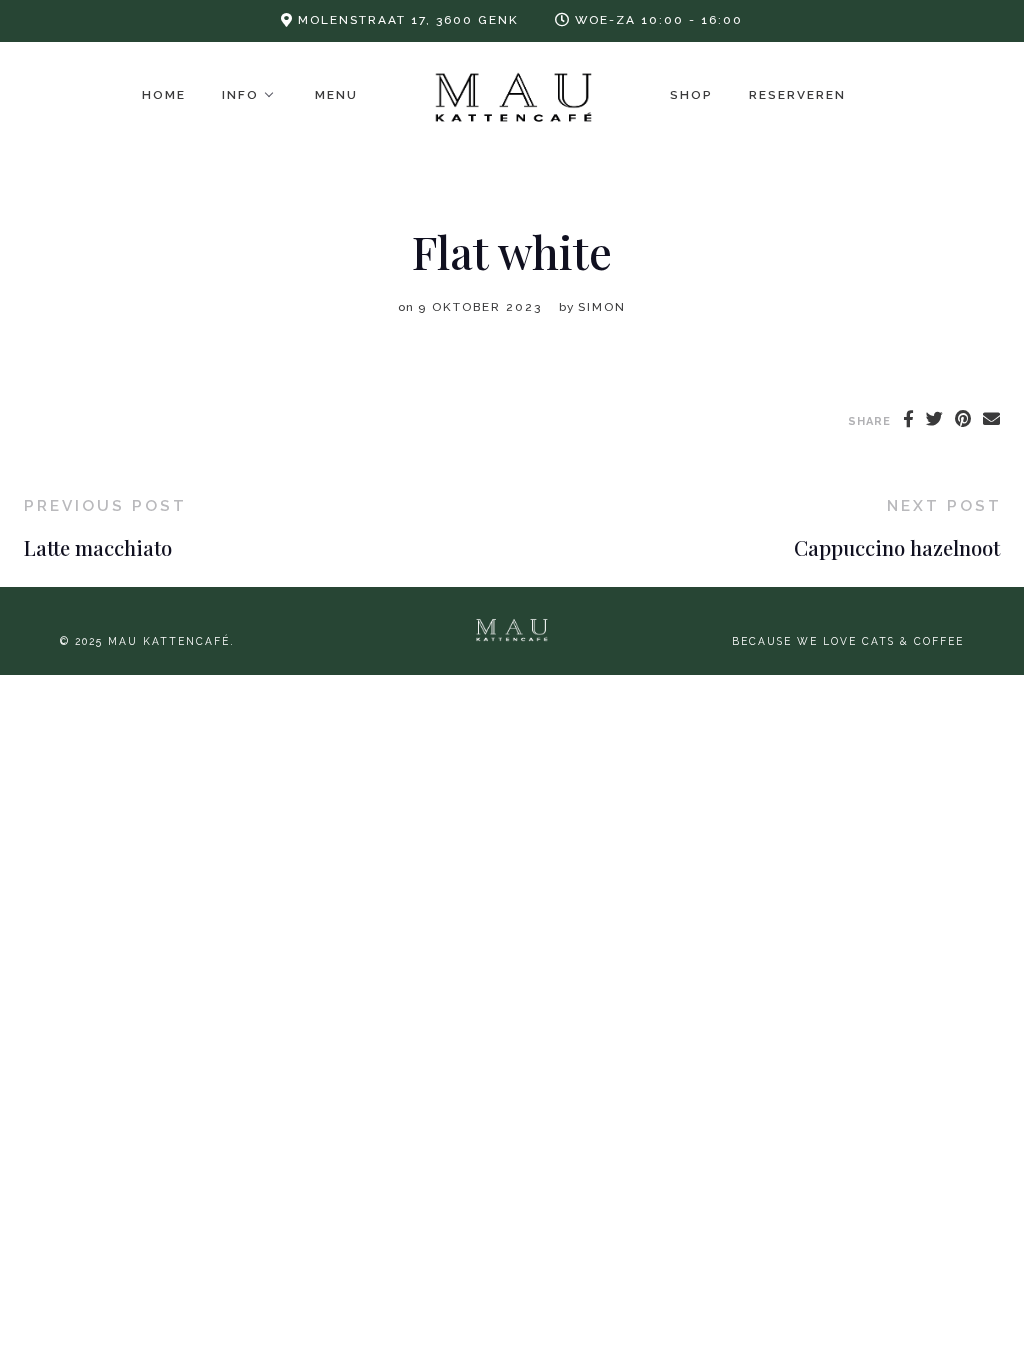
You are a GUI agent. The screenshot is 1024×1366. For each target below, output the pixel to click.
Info (240, 95)
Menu (336, 95)
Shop (691, 95)
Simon (602, 307)
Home (164, 95)
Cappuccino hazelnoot (897, 547)
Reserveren (797, 95)
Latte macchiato (98, 547)
